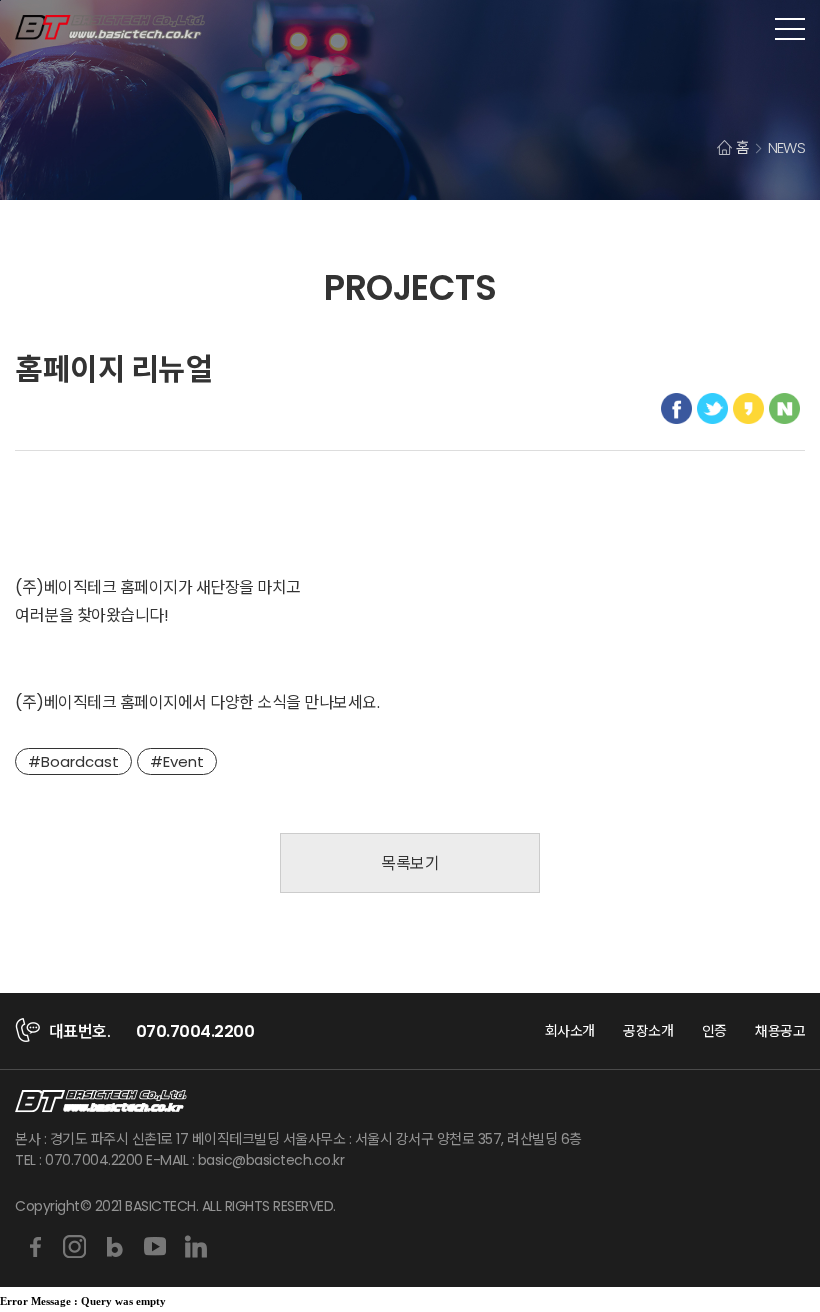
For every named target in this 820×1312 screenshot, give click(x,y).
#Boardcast (73, 761)
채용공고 (780, 1031)
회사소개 (570, 1031)
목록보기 (410, 863)
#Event (177, 761)
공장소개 (648, 1031)
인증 (714, 1031)
